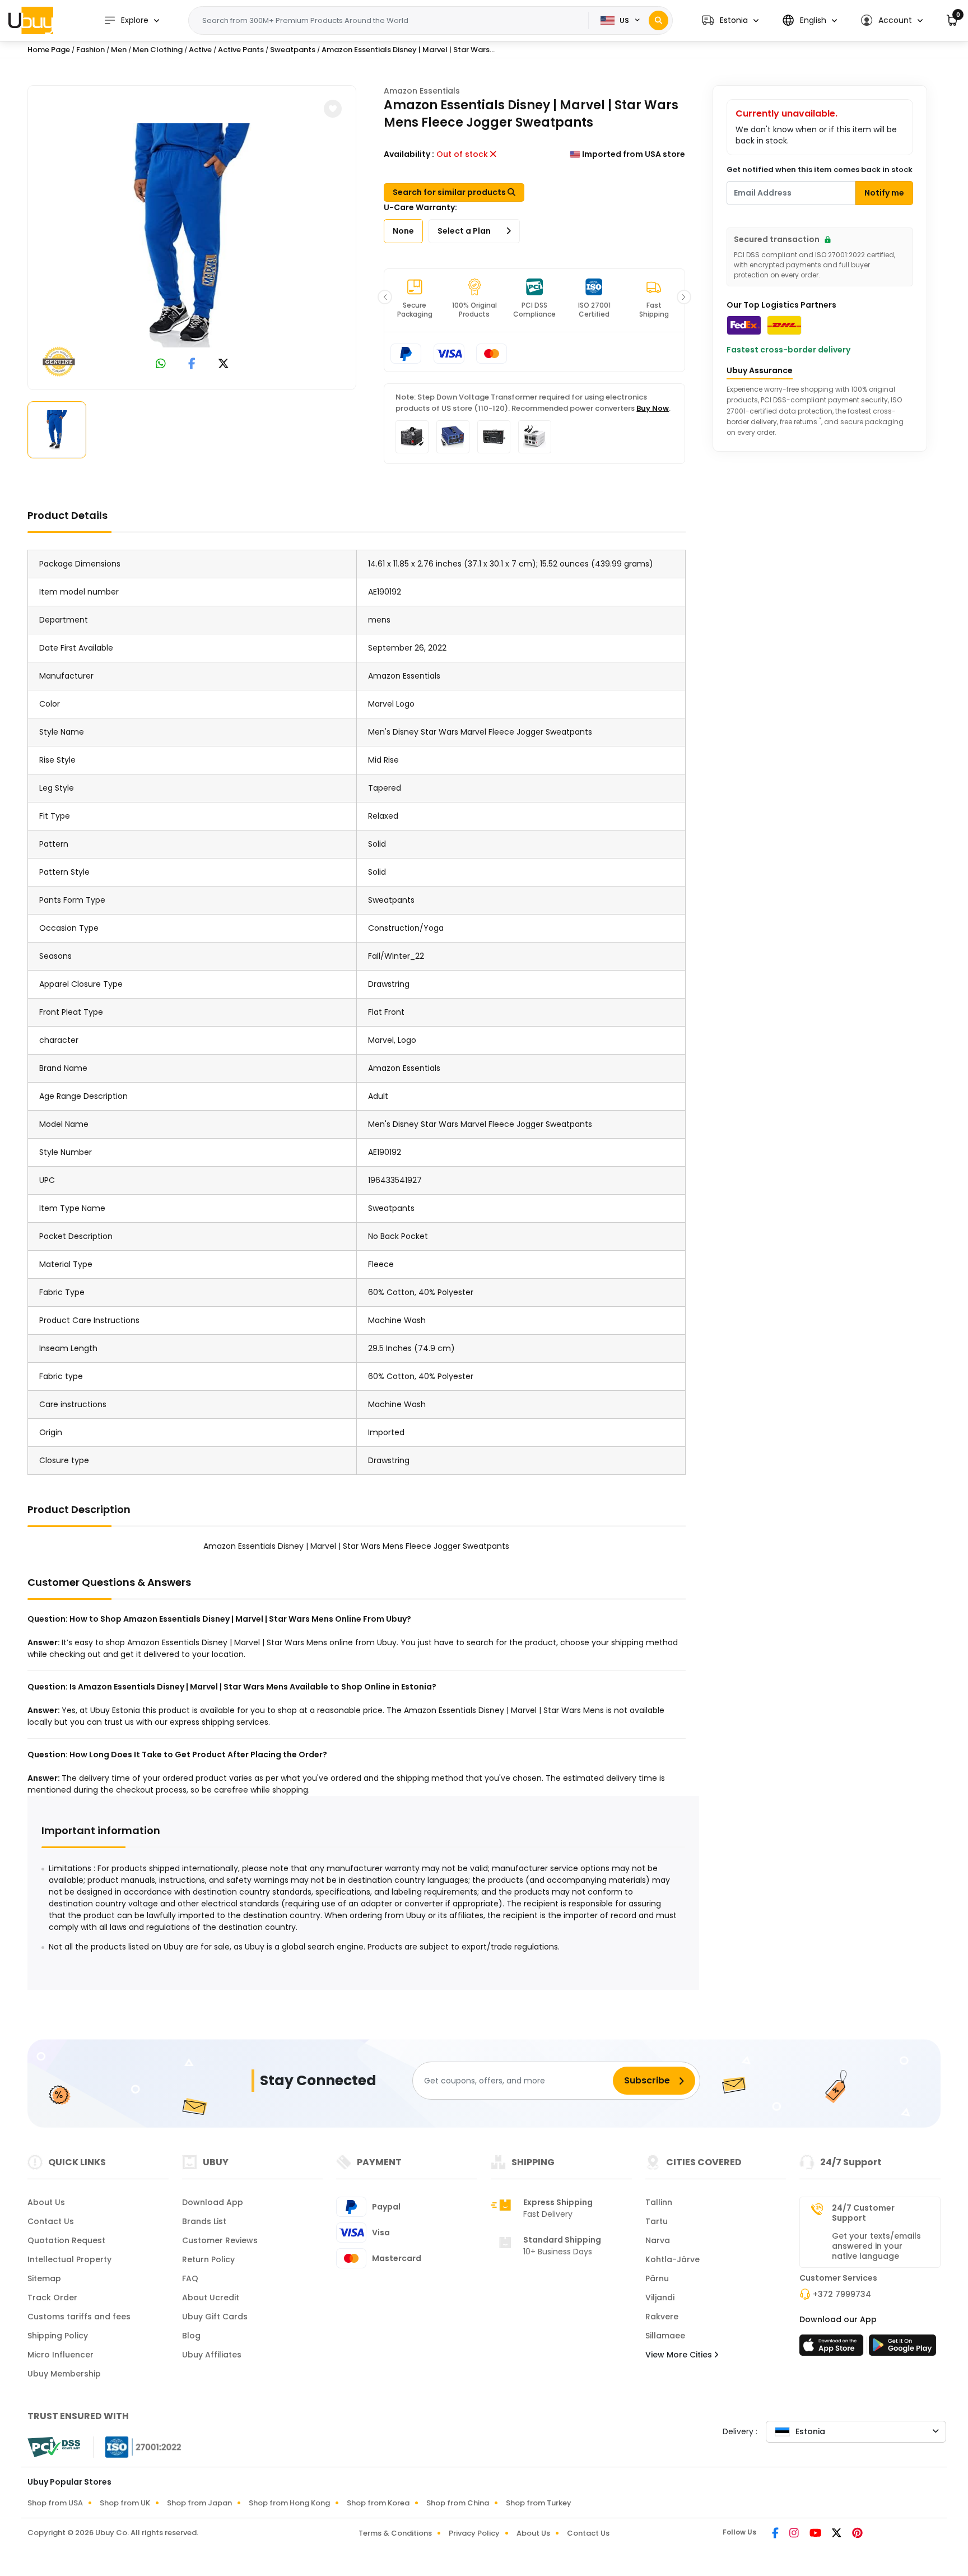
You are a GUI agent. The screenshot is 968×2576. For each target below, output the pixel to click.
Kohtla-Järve (673, 2259)
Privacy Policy (474, 2533)
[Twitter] (837, 2534)
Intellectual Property (69, 2259)
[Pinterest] (857, 2534)
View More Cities (680, 2355)
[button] (730, 20)
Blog (191, 2336)
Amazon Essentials (422, 91)
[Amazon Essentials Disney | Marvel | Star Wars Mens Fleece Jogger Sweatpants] (192, 235)
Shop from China (458, 2503)
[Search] (658, 20)
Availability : (409, 154)
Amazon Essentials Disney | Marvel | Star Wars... (408, 50)
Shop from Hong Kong (289, 2503)
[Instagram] (795, 2534)
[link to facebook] (192, 365)
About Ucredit (211, 2297)
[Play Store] (902, 2348)
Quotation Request (66, 2240)
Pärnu (657, 2278)
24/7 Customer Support (863, 2213)
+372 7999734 (842, 2294)
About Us (46, 2202)
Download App (213, 2202)
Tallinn (659, 2202)
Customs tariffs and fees (79, 2317)
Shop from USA (55, 2503)
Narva (658, 2240)
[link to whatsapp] (161, 365)
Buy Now (653, 408)
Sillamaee (665, 2336)
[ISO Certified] (138, 2447)
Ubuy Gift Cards (215, 2317)
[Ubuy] (31, 20)
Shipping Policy (58, 2336)
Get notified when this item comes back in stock (820, 170)
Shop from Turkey (539, 2503)
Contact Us (51, 2221)
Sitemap (44, 2278)
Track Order (52, 2297)
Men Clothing (158, 50)
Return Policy (208, 2259)
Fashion (90, 50)
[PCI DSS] (54, 2447)
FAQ (190, 2278)
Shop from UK (125, 2503)
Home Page (49, 50)
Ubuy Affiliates (212, 2355)
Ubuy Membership (64, 2374)
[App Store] (833, 2348)
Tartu (657, 2221)
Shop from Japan (199, 2503)
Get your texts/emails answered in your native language (876, 2246)
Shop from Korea (378, 2503)
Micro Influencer (61, 2355)
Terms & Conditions (395, 2533)
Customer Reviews (220, 2240)
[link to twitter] (224, 365)
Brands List (204, 2221)
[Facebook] (776, 2534)
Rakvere (662, 2317)
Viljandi (660, 2297)
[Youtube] (816, 2534)
